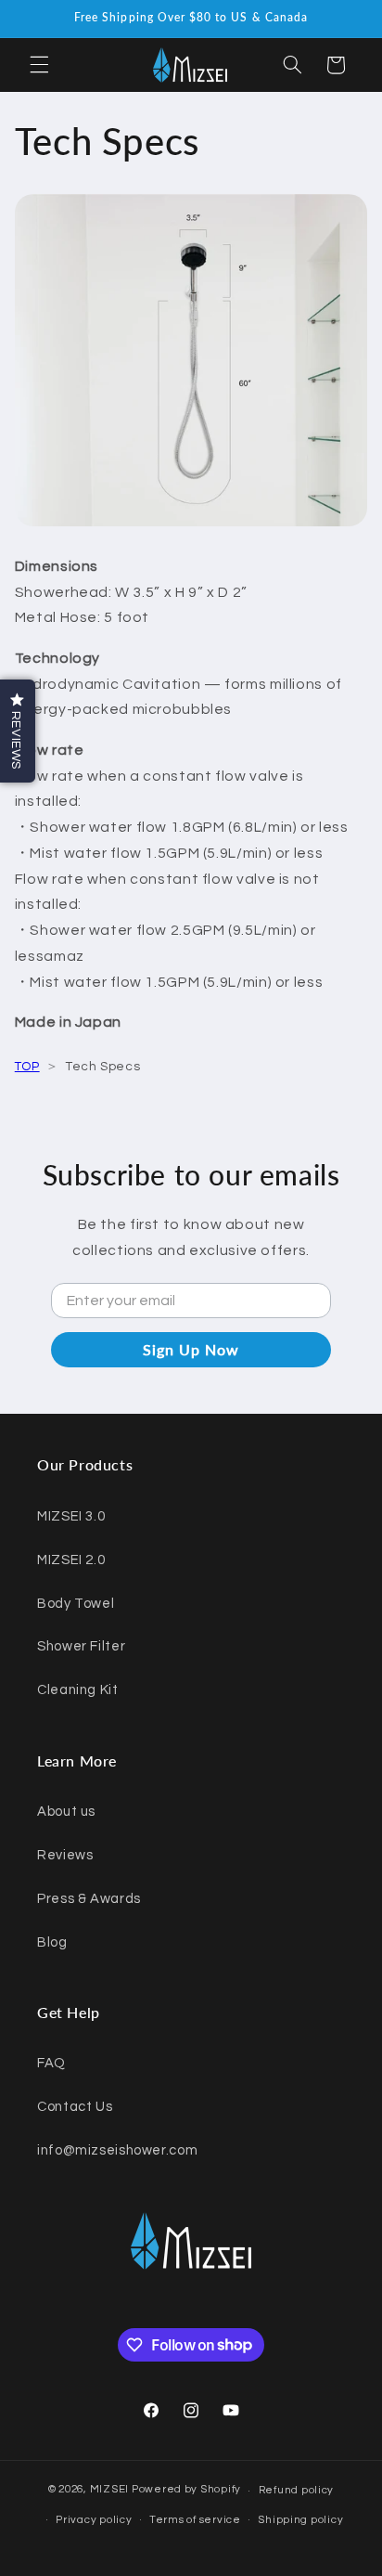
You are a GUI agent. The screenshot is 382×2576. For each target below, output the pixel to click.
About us (66, 1812)
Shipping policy (300, 2520)
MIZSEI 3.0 (71, 1516)
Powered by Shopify (186, 2490)
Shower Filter (81, 1646)
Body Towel (76, 1604)
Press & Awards (89, 1899)
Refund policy (297, 2490)
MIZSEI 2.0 (71, 1560)
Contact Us (75, 2107)
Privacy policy (94, 2520)
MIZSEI (109, 2490)
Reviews (65, 1855)
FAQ (51, 2063)
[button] (39, 65)
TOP (27, 1067)
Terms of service (195, 2520)
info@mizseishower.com (117, 2150)
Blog (52, 1942)
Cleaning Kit (78, 1690)
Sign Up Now (191, 1349)
